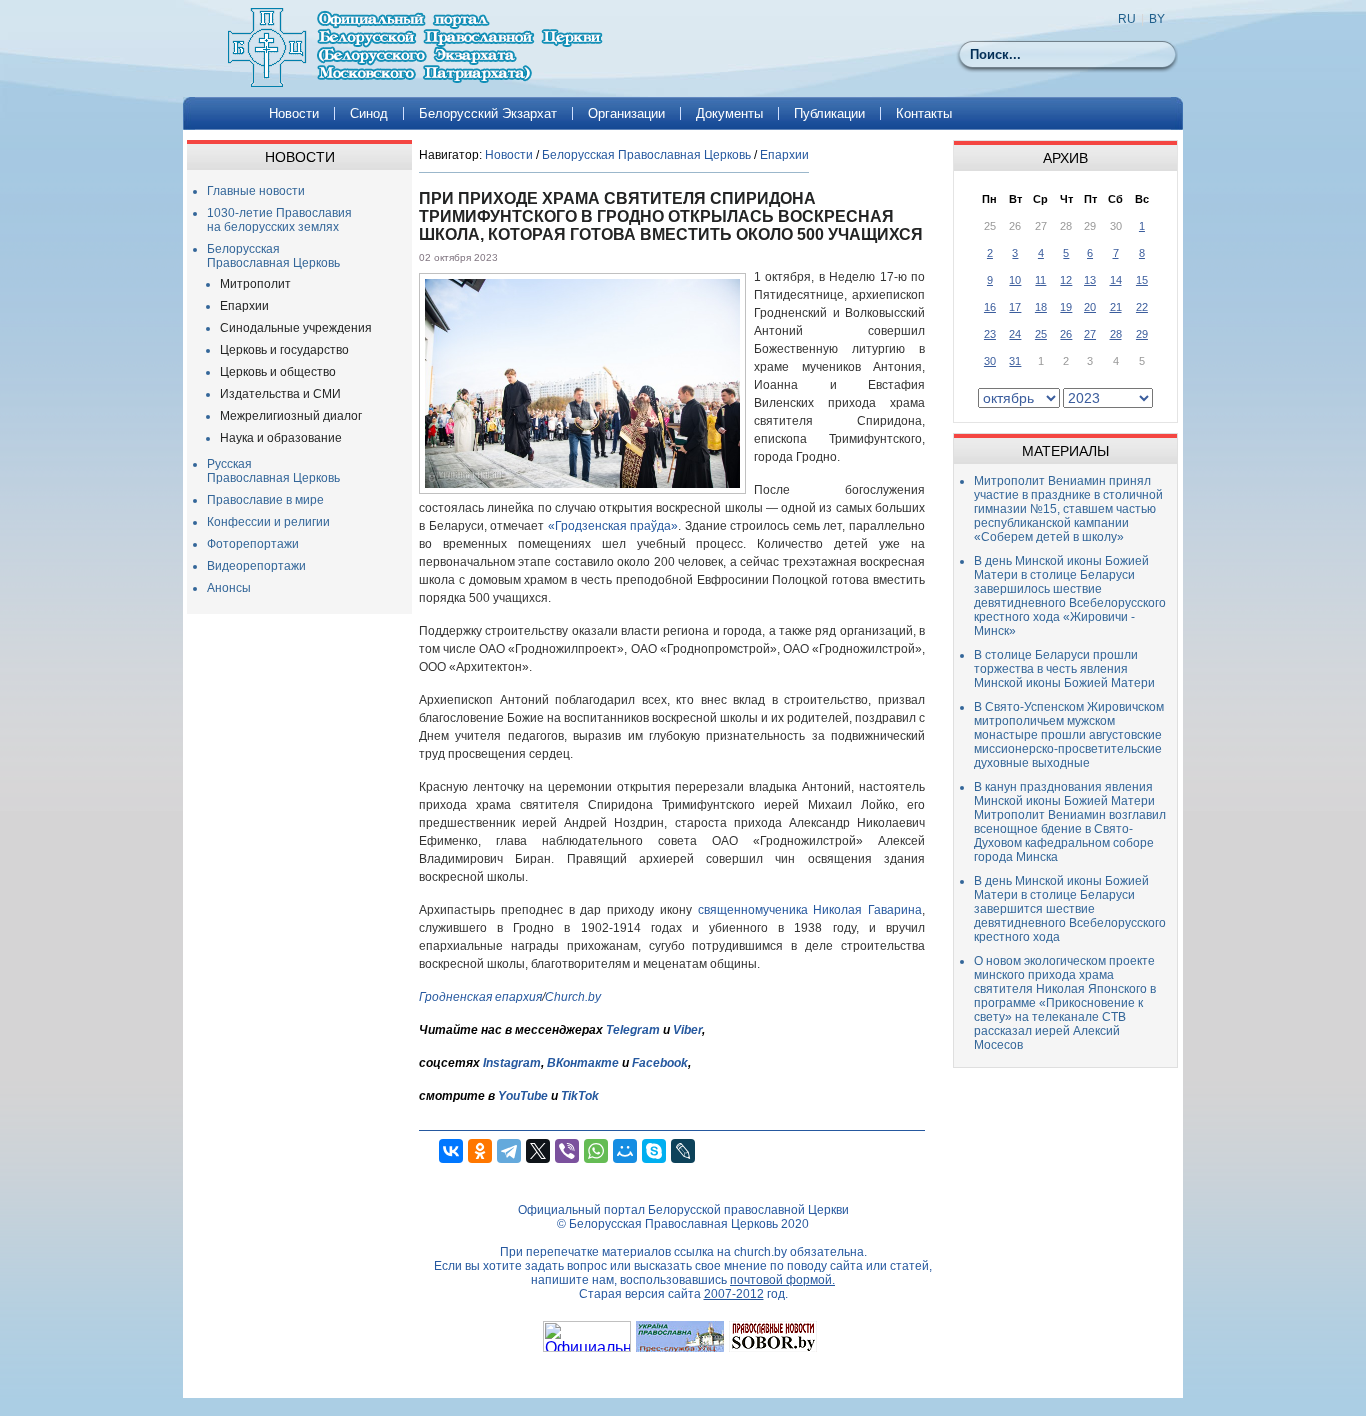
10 (1015, 280)
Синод (369, 113)
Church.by (573, 997)
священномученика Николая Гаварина (810, 910)
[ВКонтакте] (451, 1151)
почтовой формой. (782, 1280)
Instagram (512, 1063)
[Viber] (567, 1151)
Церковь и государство (284, 350)
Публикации (829, 113)
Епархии (244, 306)
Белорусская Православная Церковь (273, 256)
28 (1116, 334)
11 (1040, 280)
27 (1090, 334)
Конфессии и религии (268, 522)
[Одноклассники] (480, 1151)
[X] (538, 1151)
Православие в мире (265, 500)
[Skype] (654, 1151)
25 (1041, 334)
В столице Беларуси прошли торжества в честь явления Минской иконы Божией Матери (1064, 669)
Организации (626, 113)
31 (1015, 361)
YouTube (524, 1096)
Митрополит (255, 284)
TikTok (580, 1096)
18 (1041, 307)
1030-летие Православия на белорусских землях (279, 220)
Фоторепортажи (253, 544)
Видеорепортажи (256, 566)
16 (990, 307)
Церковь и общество (278, 372)
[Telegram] (509, 1151)
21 (1116, 307)
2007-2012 (734, 1294)
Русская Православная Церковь (273, 471)
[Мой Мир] (625, 1151)
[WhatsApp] (596, 1151)
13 (1090, 280)
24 (1015, 334)
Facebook (660, 1063)
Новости (294, 113)
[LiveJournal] (683, 1151)
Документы (729, 113)
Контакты (924, 113)
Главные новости (256, 191)
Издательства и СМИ (280, 394)
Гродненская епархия (480, 997)
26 (1066, 334)
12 (1066, 280)
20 (1090, 307)
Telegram (633, 1030)
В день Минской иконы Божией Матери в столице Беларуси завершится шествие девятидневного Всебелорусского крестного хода (1070, 909)
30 (990, 361)
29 (1142, 334)
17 (1015, 307)
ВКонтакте (583, 1063)
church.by (760, 1252)
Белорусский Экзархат (488, 113)
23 (990, 334)
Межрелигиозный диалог (291, 416)
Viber (687, 1030)
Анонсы (229, 588)
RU (1127, 19)
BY (1157, 19)
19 (1066, 307)
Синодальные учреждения (296, 328)
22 (1142, 307)
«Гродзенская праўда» (613, 526)
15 (1142, 280)
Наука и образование (281, 438)
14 (1116, 280)
